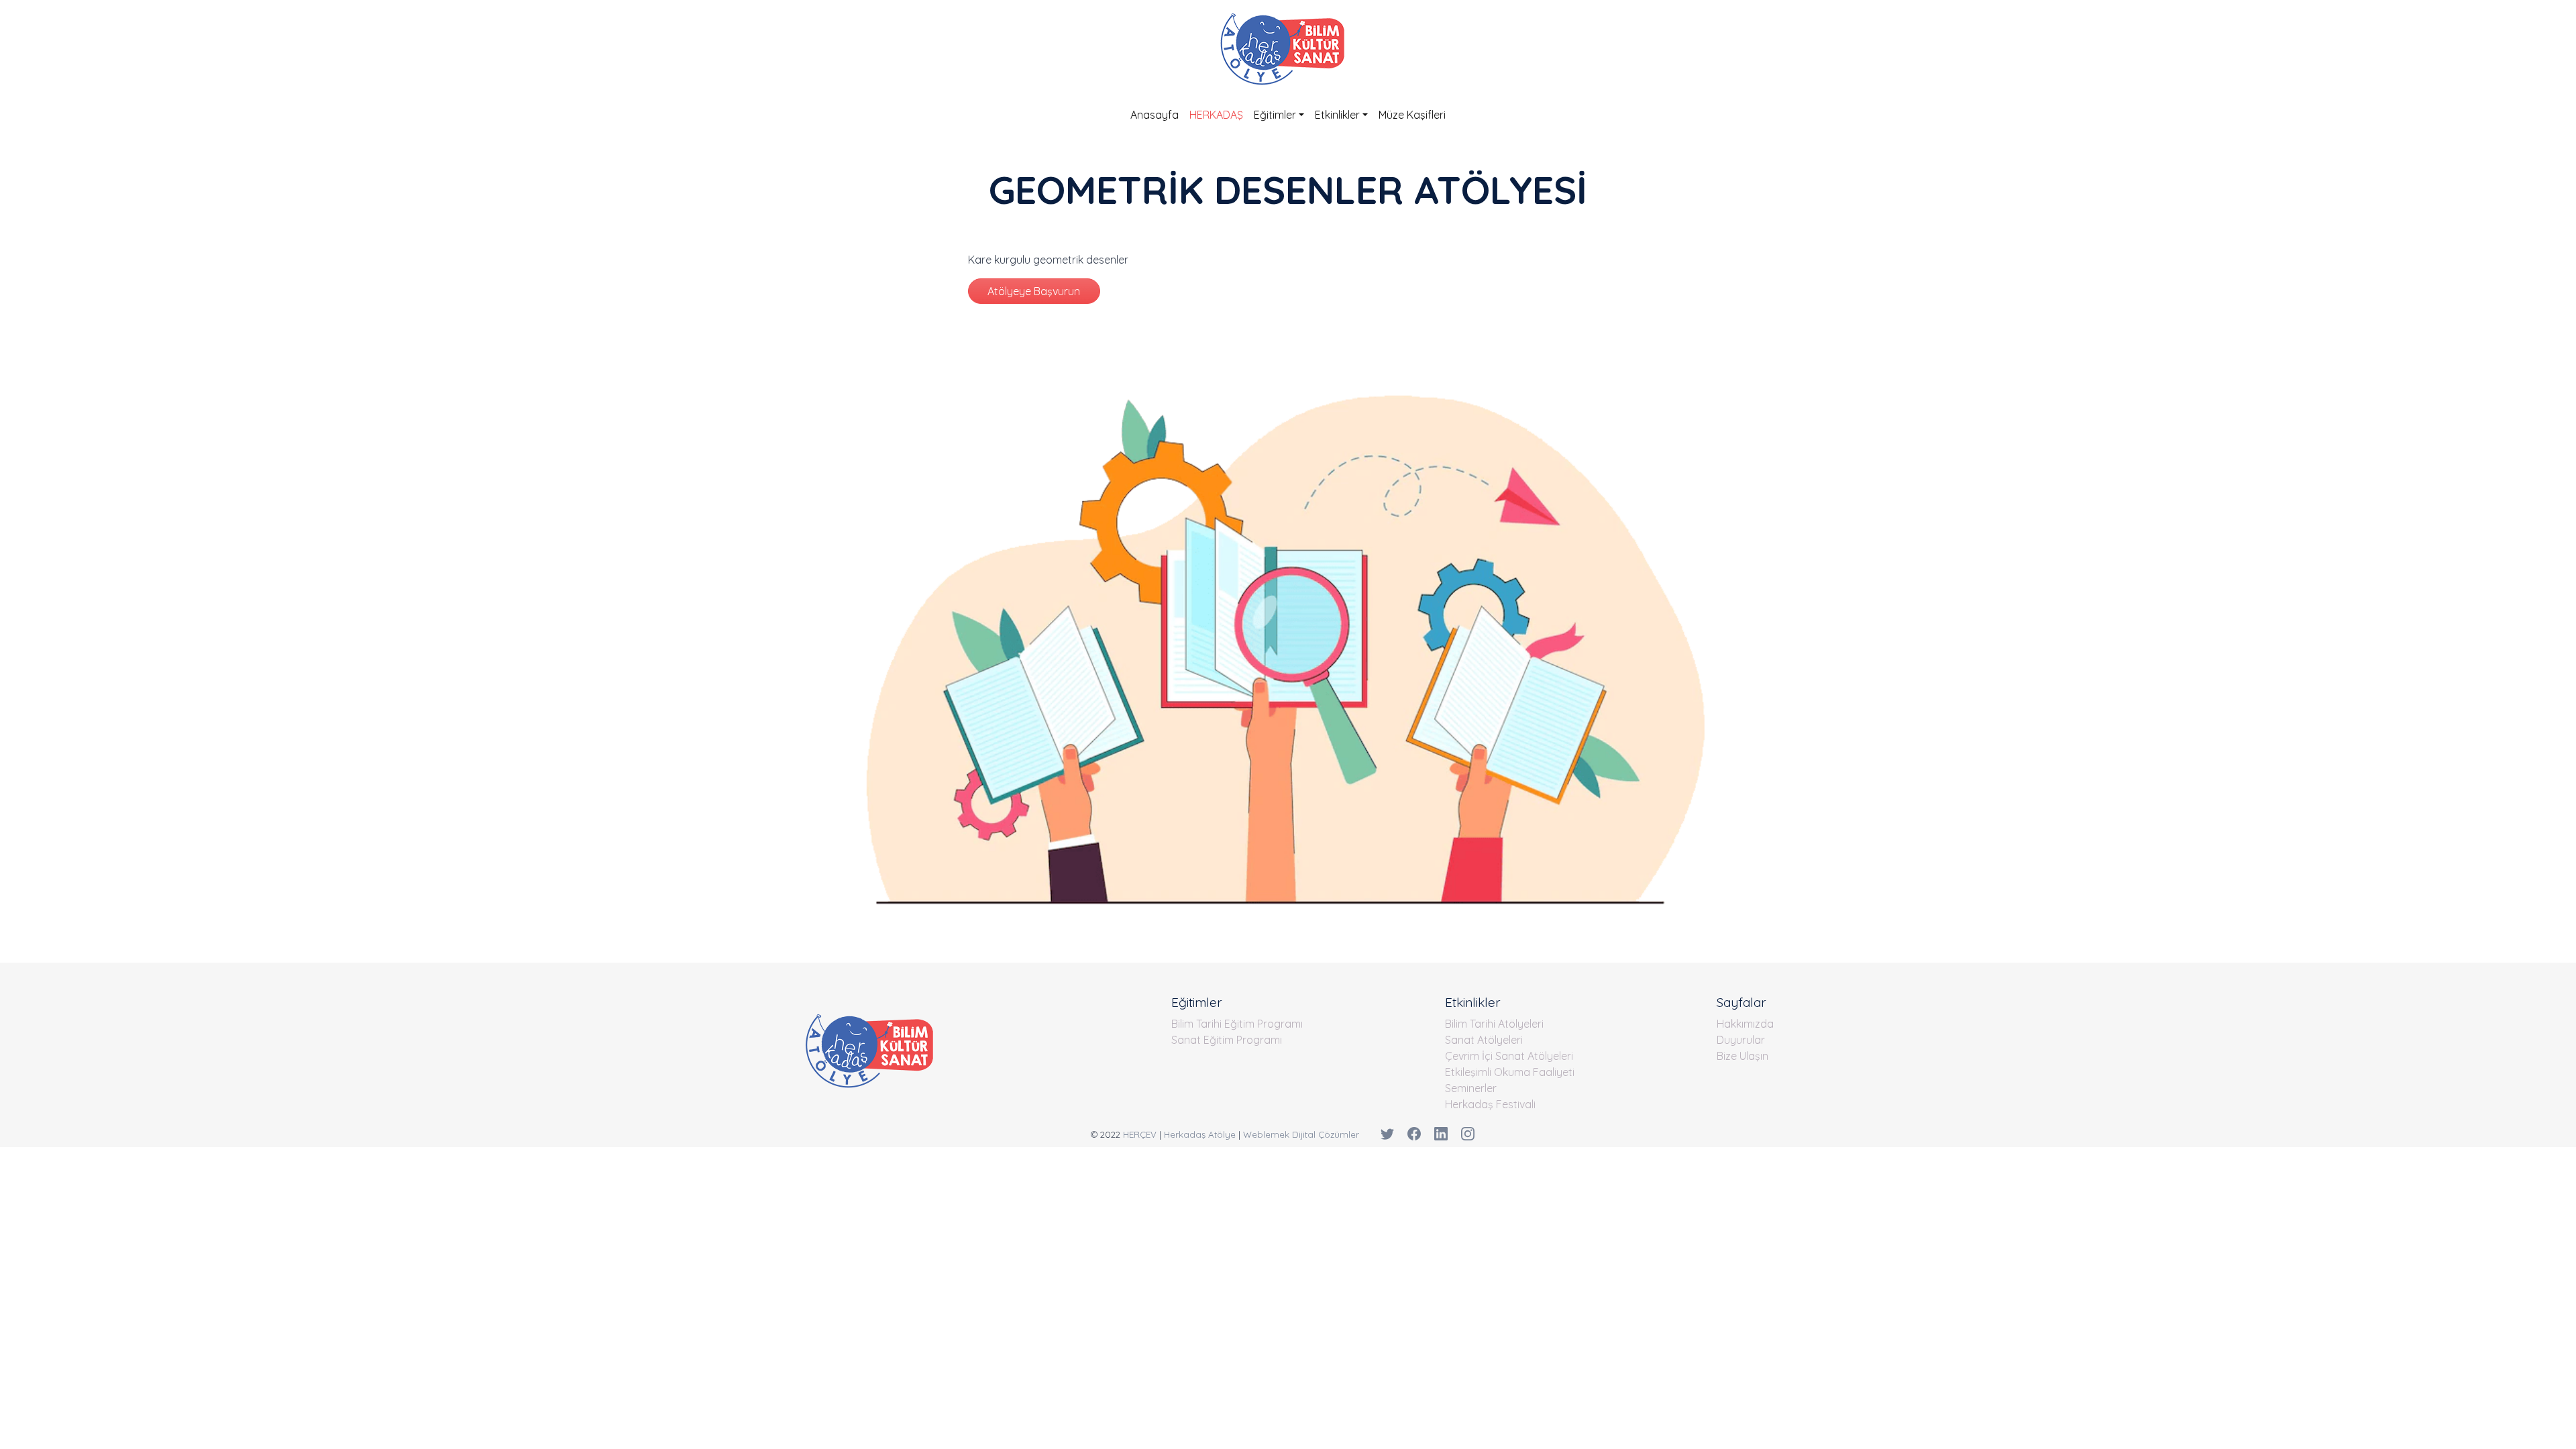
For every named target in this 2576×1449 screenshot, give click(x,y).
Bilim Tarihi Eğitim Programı (1237, 1024)
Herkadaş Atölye (1200, 1134)
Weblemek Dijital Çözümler (1301, 1134)
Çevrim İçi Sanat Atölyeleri (1509, 1056)
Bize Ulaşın (1742, 1056)
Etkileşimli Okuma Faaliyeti (1510, 1072)
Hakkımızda (1745, 1024)
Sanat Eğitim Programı (1227, 1040)
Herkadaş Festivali (1490, 1104)
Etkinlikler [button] (1337, 115)
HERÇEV (1140, 1134)
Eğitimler (1275, 115)
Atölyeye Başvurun (1034, 291)
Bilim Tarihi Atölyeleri (1494, 1024)
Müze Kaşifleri (1412, 115)
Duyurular (1741, 1040)
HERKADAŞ (1216, 115)
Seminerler (1471, 1088)
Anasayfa (1155, 115)
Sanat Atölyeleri (1484, 1040)
